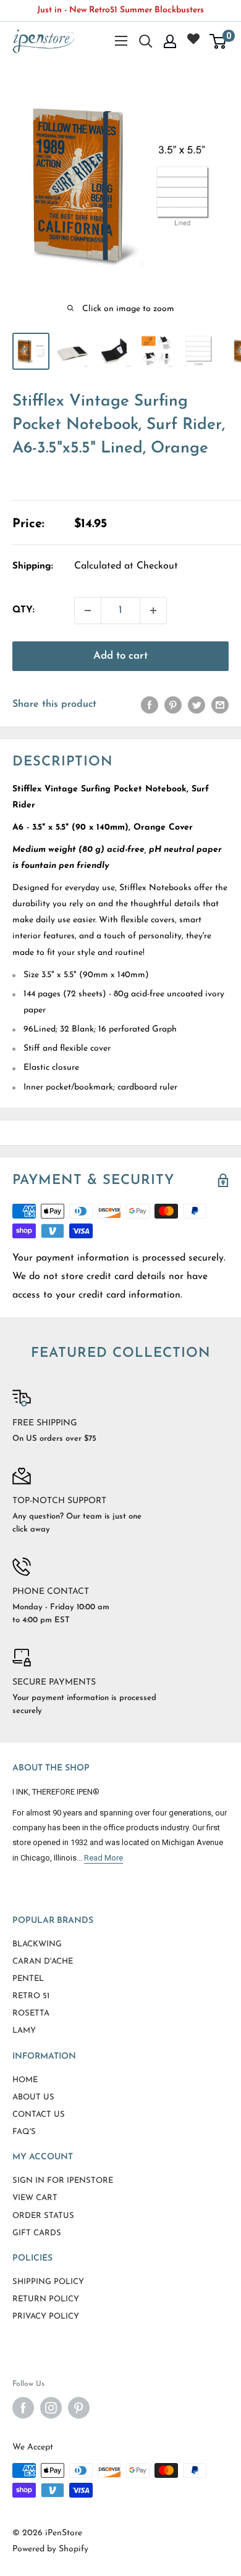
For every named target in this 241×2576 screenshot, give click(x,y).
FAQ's (24, 2132)
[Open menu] (121, 41)
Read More (104, 1858)
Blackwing (37, 1944)
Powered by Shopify (50, 2549)
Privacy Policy (46, 2316)
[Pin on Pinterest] (173, 705)
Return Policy (46, 2299)
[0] (218, 41)
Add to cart (120, 656)
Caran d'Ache (43, 1961)
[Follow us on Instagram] (51, 2408)
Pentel (28, 1979)
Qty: (23, 610)
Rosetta (31, 2013)
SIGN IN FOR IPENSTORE (63, 2181)
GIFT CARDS (37, 2233)
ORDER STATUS (43, 2216)
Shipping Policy (48, 2282)
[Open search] (146, 41)
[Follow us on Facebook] (23, 2408)
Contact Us (39, 2115)
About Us (33, 2097)
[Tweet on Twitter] (197, 705)
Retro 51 (31, 1996)
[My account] (170, 41)
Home (25, 2080)
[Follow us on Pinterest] (79, 2408)
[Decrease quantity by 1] (88, 611)
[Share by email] (220, 705)
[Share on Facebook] (150, 705)
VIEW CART (35, 2198)
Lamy (24, 2031)
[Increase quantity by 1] (153, 611)
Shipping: (33, 566)
